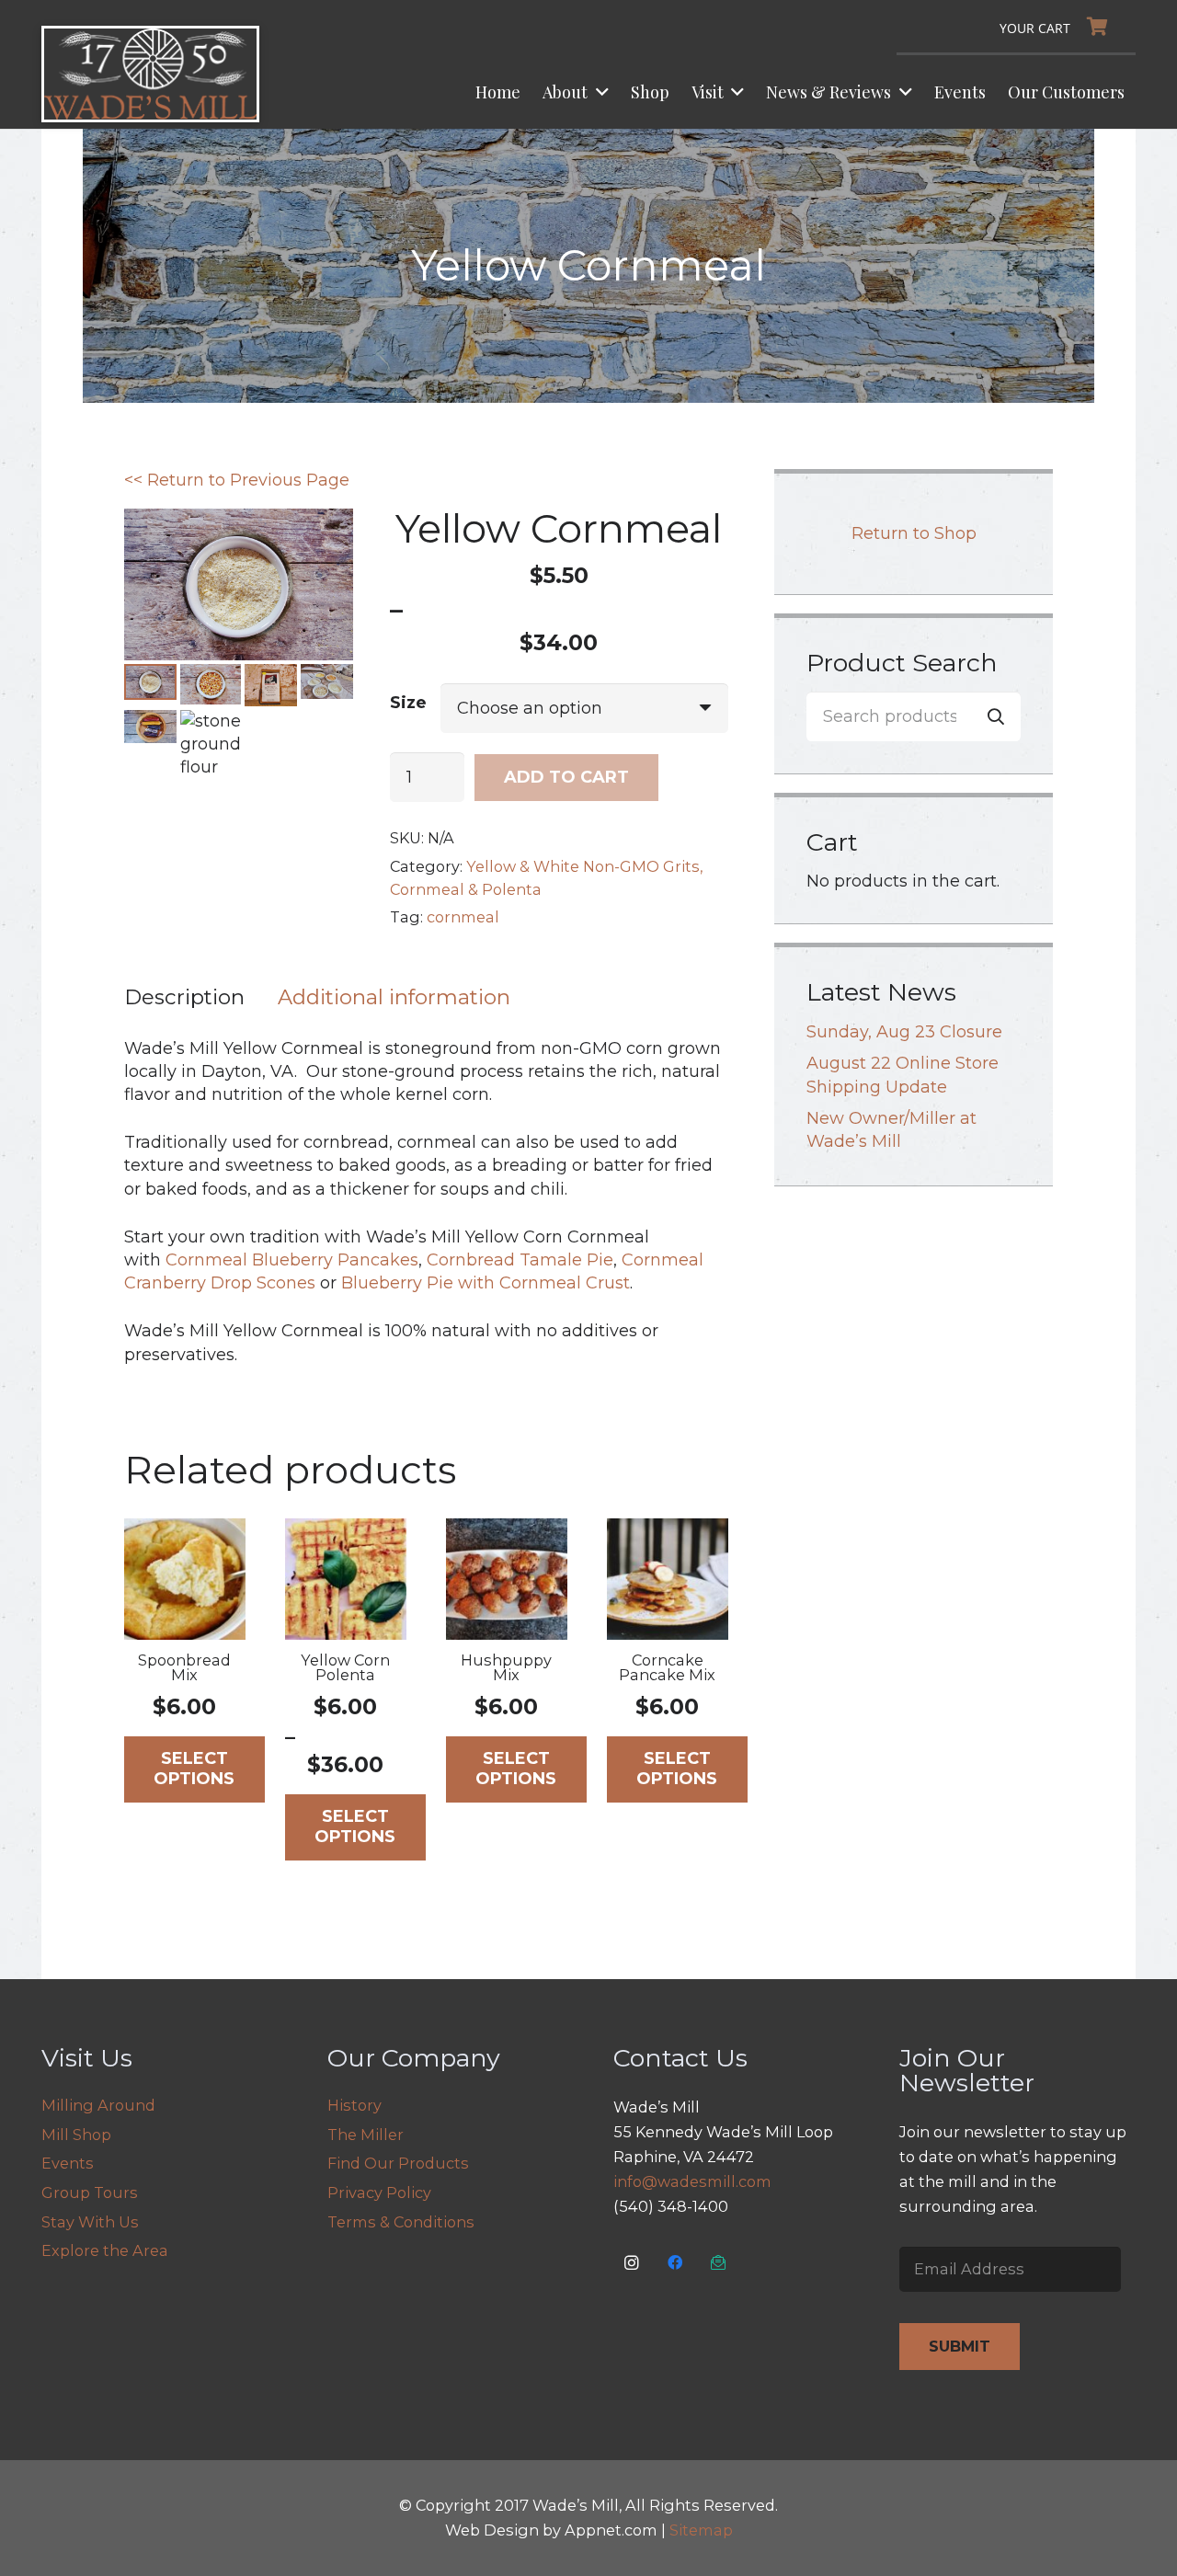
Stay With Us (90, 2222)
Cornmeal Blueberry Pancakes (292, 1260)
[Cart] (1058, 27)
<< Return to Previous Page (237, 480)
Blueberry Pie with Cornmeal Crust (486, 1283)
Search (996, 716)
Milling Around (98, 2105)
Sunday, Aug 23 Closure (904, 1032)
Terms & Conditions (401, 2222)
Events (68, 2163)
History (354, 2105)
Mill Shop (76, 2135)
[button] (598, 92)
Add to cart (566, 777)
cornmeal (463, 917)
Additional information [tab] (394, 997)
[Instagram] (632, 2263)
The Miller (366, 2135)
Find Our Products (398, 2163)
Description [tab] (184, 997)
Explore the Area (105, 2250)
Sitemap (701, 2530)
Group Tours (90, 2192)
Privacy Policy (379, 2192)
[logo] (150, 74)
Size (408, 703)
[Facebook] (675, 2263)
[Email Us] (719, 2263)
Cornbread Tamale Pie (520, 1260)
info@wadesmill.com (692, 2181)
